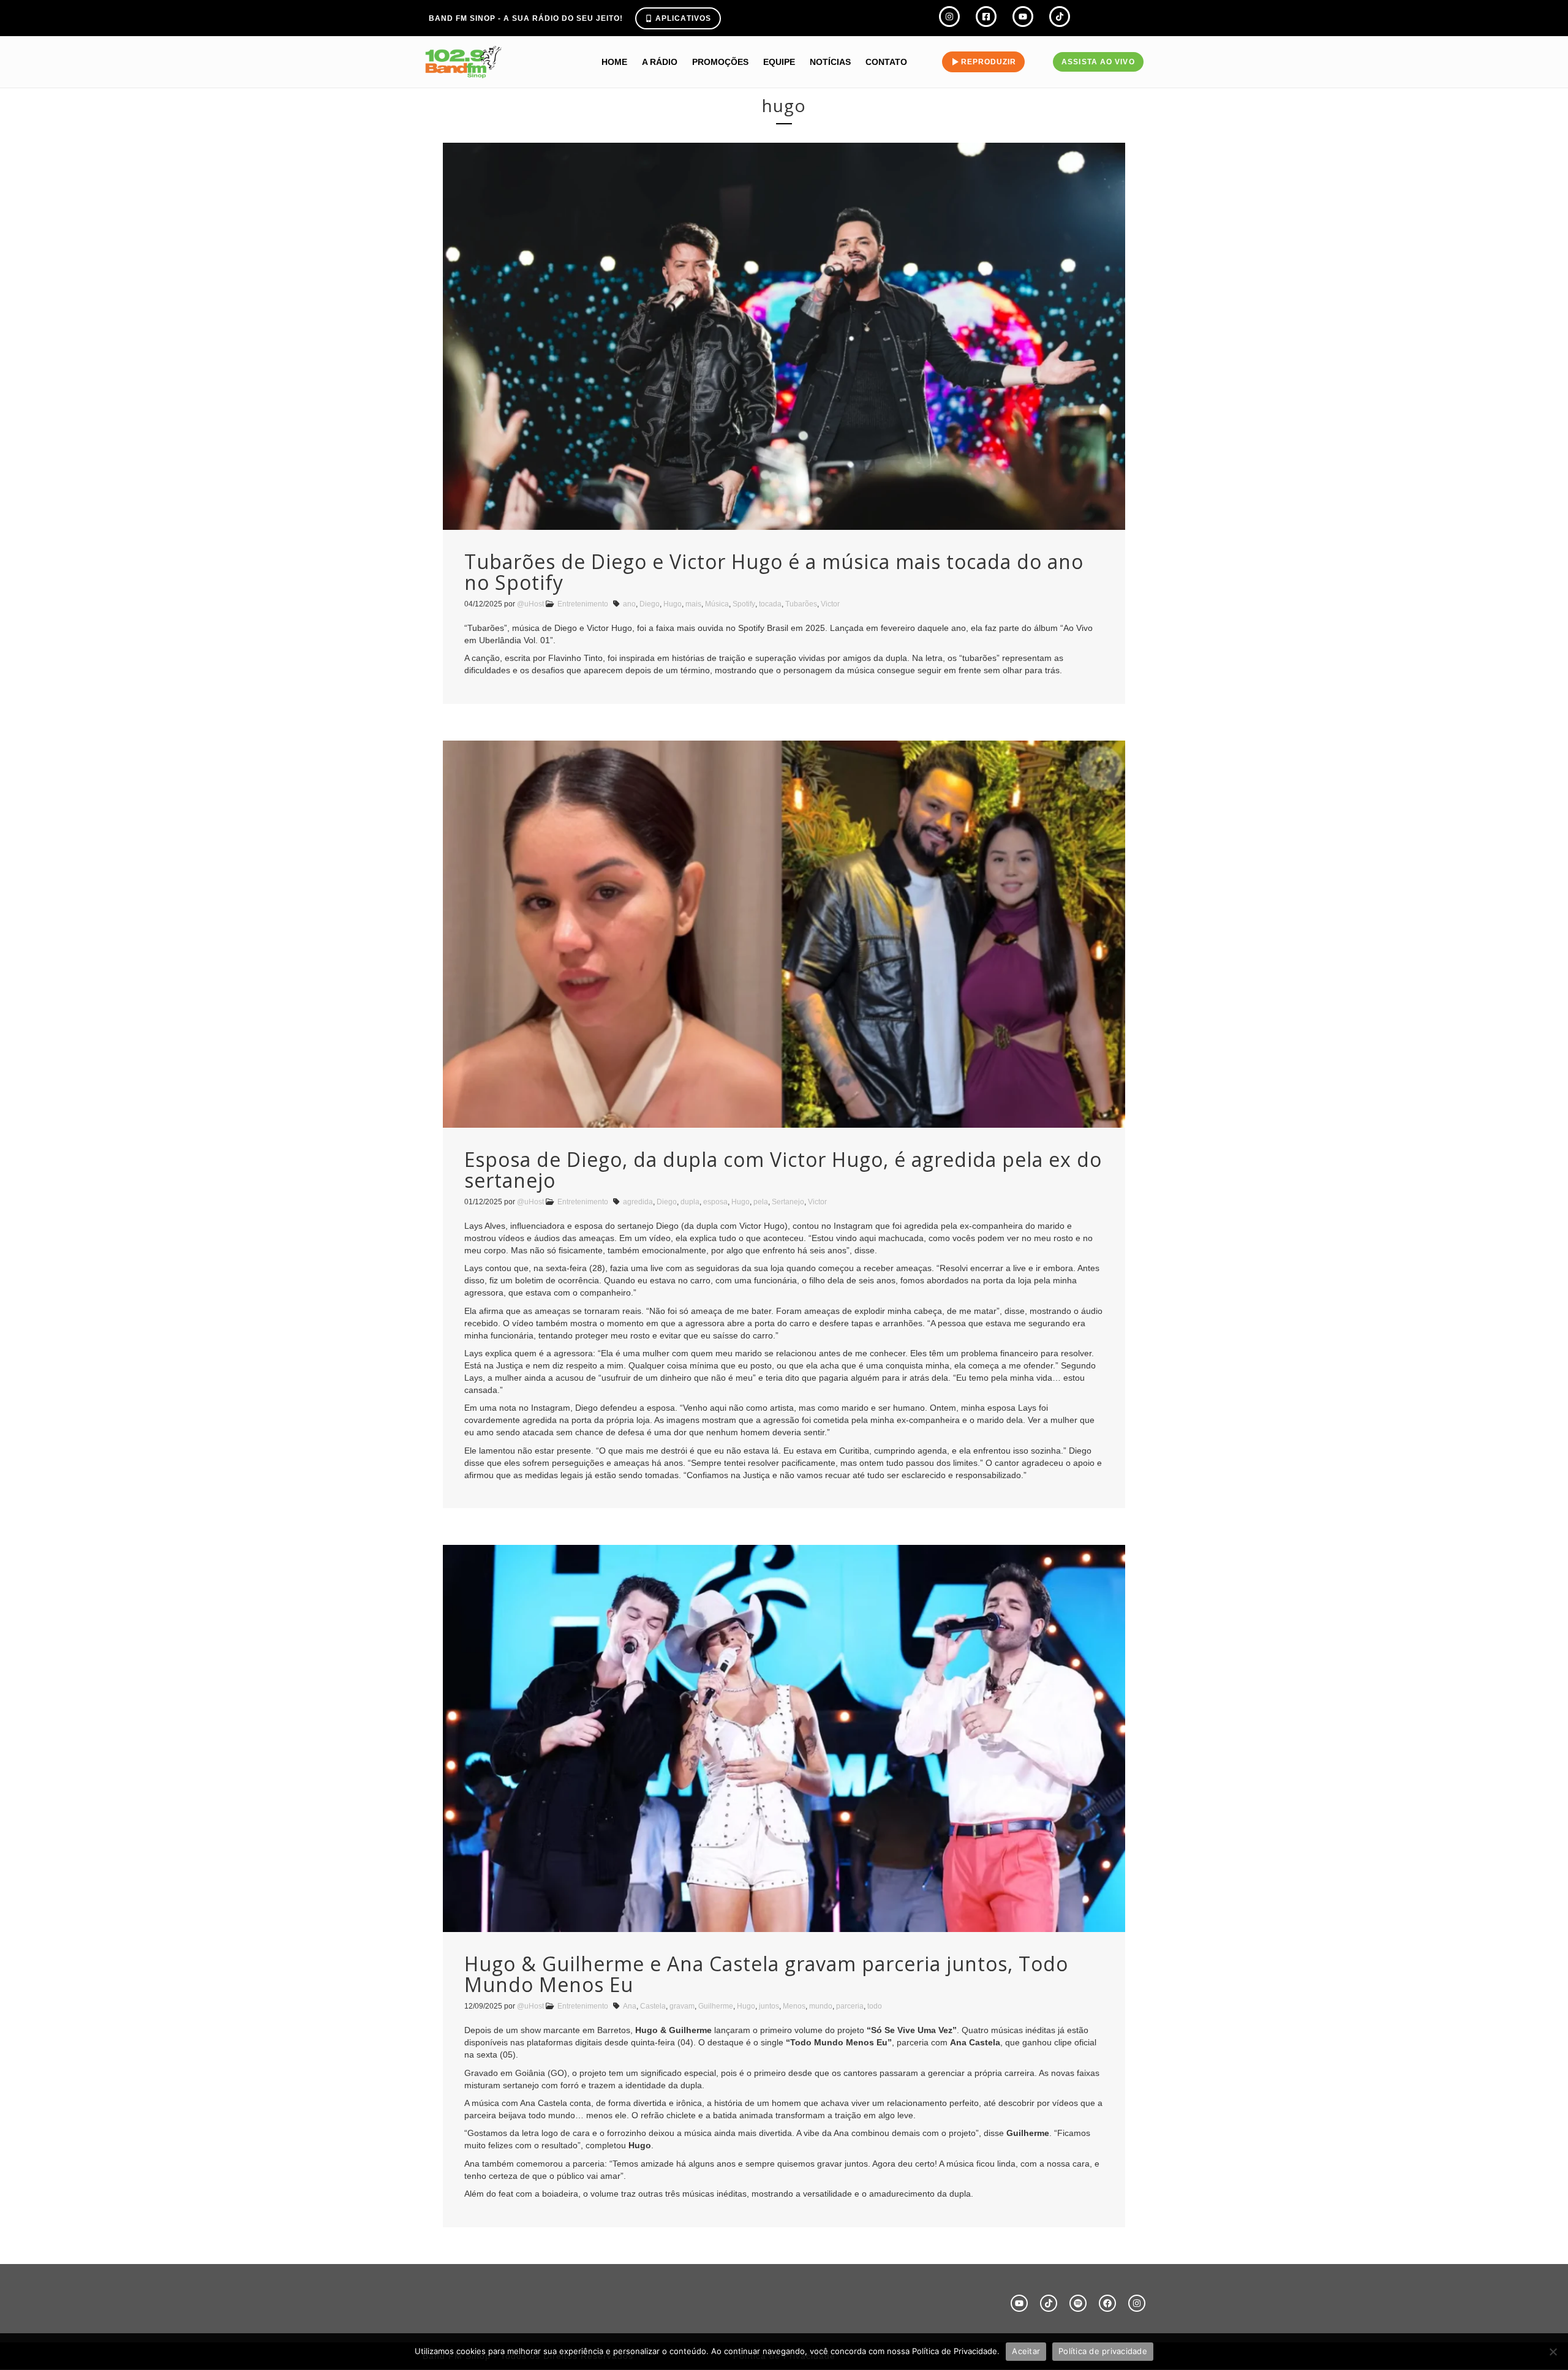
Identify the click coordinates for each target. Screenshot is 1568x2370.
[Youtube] (1019, 2303)
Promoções (720, 62)
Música (717, 604)
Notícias (830, 62)
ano (629, 604)
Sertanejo (788, 1202)
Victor (830, 604)
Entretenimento (583, 604)
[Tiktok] (1049, 2303)
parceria (850, 2006)
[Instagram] (1137, 2303)
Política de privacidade (1103, 2351)
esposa (715, 1202)
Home (614, 62)
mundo (821, 2006)
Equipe (779, 62)
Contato (886, 62)
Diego (650, 604)
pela (761, 1202)
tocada (770, 604)
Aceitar (1026, 2351)
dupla (690, 1202)
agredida (638, 1202)
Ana (630, 2006)
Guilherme (716, 2006)
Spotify (744, 604)
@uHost (530, 604)
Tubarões (801, 604)
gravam (682, 2006)
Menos (794, 2006)
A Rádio (660, 62)
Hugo (673, 604)
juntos (769, 2006)
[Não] (1553, 2352)
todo (875, 2006)
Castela (653, 2006)
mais (693, 604)
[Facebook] (1107, 2303)
